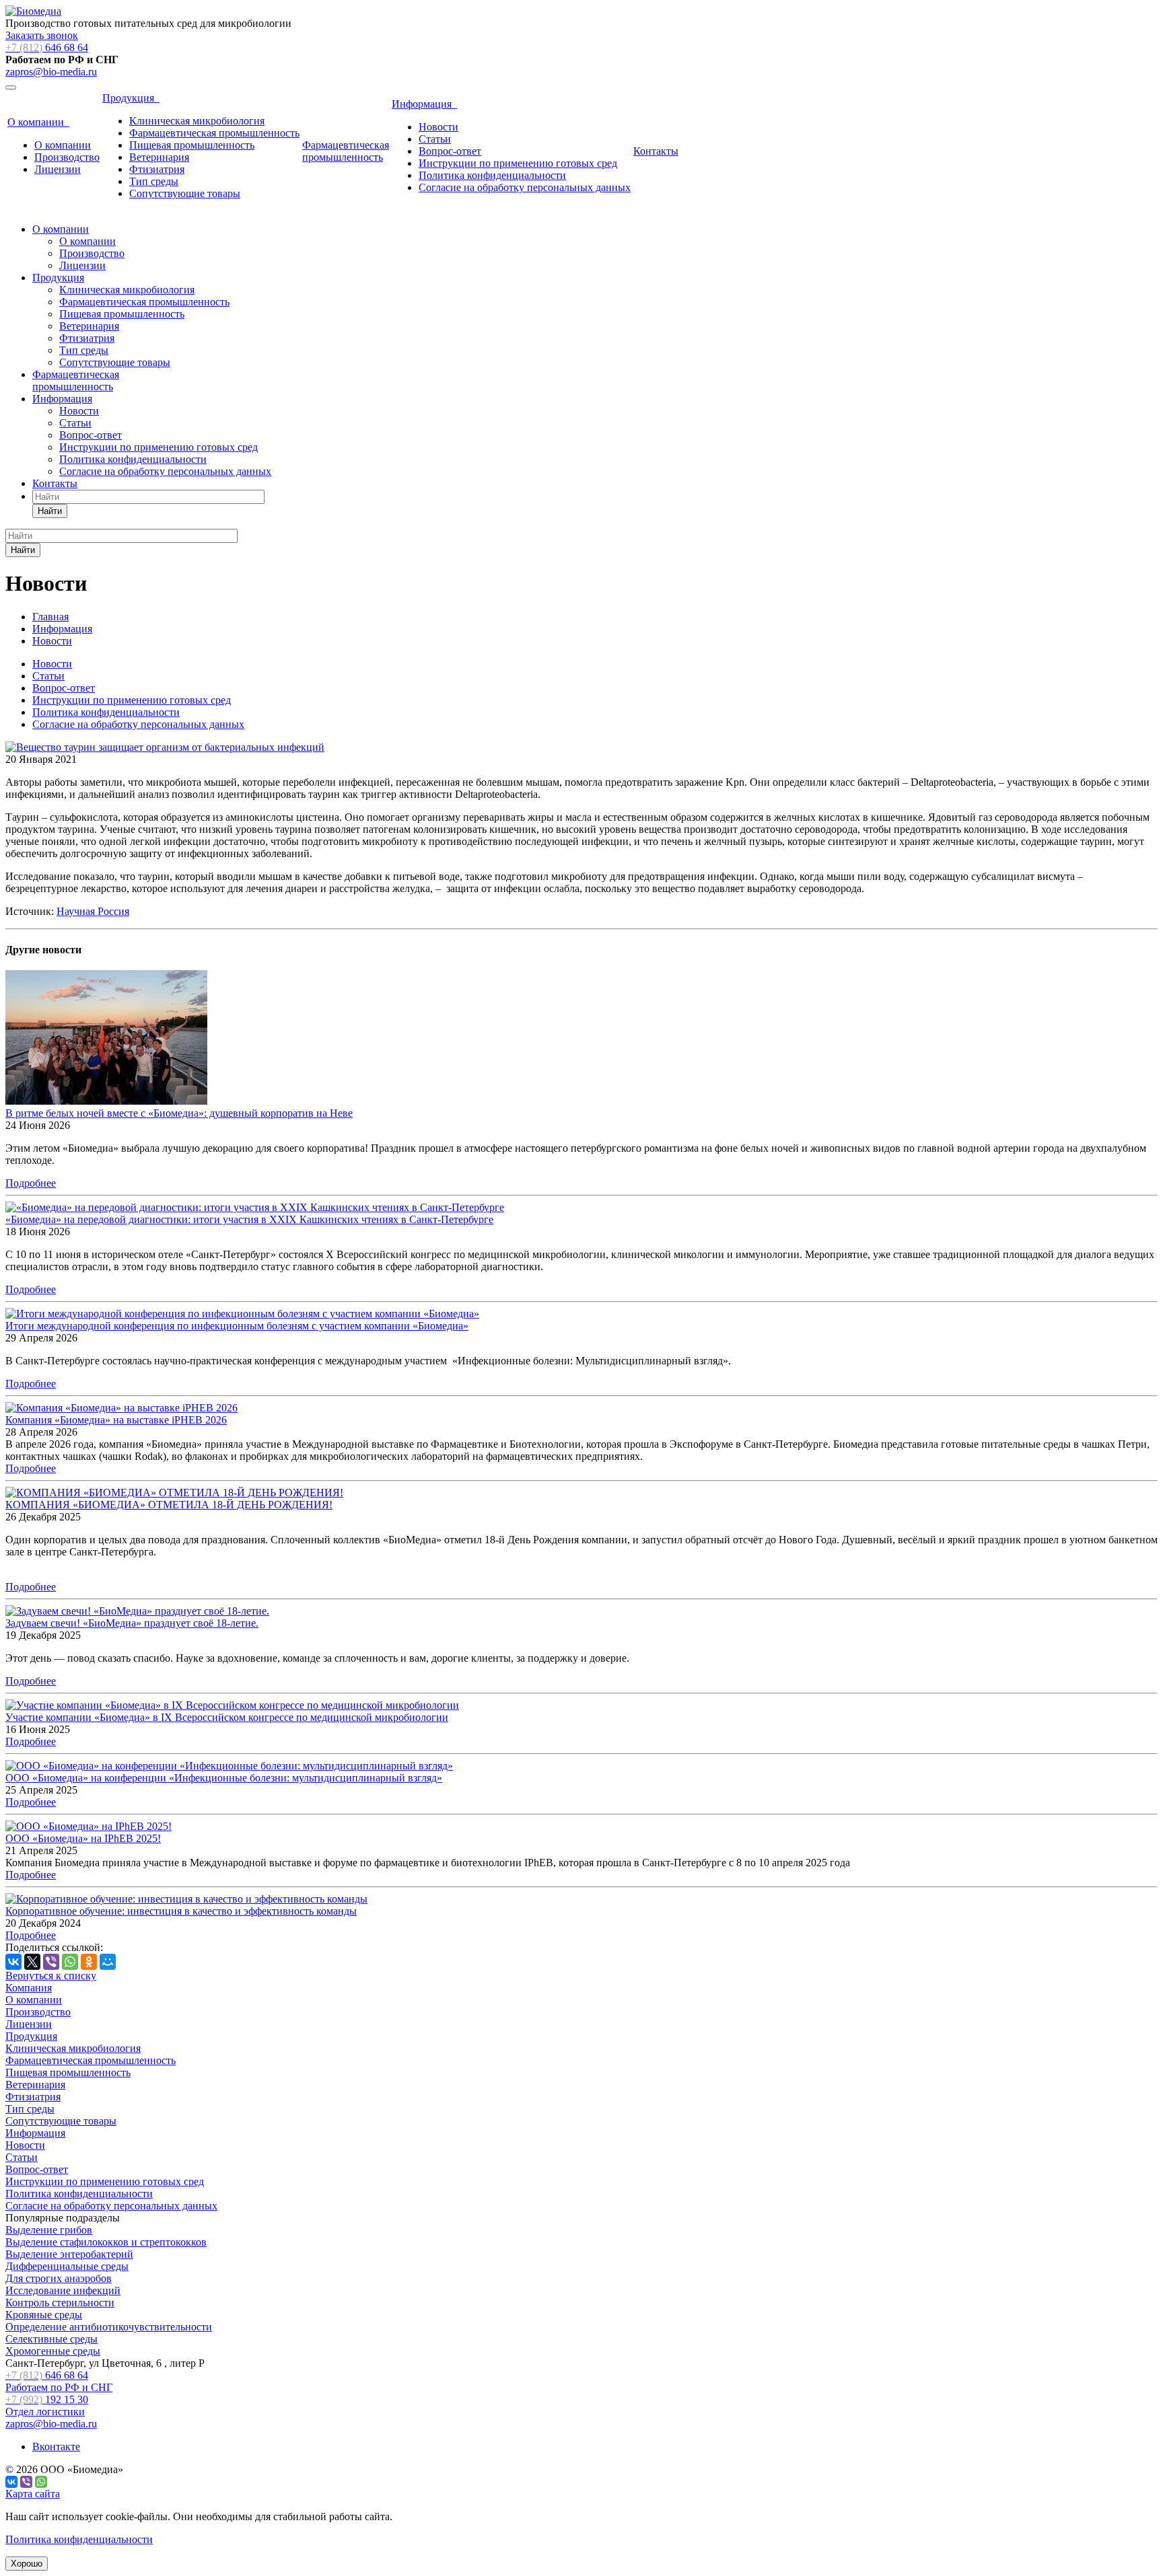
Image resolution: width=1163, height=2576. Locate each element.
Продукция (131, 98)
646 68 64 (47, 47)
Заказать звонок (42, 35)
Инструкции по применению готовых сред (518, 163)
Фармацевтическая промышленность (214, 133)
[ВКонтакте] (13, 1962)
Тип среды (154, 181)
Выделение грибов (49, 2230)
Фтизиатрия (157, 169)
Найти (50, 511)
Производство (67, 157)
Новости (438, 127)
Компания (29, 1988)
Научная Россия (93, 911)
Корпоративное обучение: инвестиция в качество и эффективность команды (181, 1911)
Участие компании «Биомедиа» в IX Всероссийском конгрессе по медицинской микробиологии (227, 1717)
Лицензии (58, 169)
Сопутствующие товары (185, 193)
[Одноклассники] (89, 1962)
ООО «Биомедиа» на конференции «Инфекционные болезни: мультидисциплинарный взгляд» (224, 1778)
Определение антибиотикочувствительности (109, 2327)
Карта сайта (33, 2494)
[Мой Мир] (108, 1962)
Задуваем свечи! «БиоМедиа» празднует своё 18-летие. (132, 1623)
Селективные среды (51, 2339)
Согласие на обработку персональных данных (525, 187)
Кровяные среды (44, 2315)
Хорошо (27, 2564)
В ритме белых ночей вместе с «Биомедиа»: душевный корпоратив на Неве (179, 1113)
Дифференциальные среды (67, 2266)
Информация (424, 104)
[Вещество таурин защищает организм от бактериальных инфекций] (165, 747)
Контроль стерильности (60, 2303)
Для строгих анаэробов (59, 2278)
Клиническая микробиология (197, 121)
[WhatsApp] (70, 1962)
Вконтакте (56, 2446)
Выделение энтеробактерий (69, 2254)
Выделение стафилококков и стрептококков (106, 2242)
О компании (38, 122)
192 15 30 (47, 2405)
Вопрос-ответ (450, 151)
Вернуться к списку (51, 1976)
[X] (32, 1962)
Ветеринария (159, 157)
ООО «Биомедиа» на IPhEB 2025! (83, 1838)
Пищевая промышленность (192, 145)
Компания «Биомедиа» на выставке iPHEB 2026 (116, 1420)
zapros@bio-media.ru (51, 72)
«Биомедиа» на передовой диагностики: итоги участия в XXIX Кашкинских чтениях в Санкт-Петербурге (249, 1219)
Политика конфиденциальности (492, 175)
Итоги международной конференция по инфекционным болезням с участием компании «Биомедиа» (237, 1326)
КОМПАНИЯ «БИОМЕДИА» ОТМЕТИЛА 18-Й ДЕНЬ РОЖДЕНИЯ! (169, 1505)
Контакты (656, 151)
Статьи (435, 139)
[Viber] (51, 1962)
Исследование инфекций (63, 2290)
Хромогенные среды (53, 2351)
